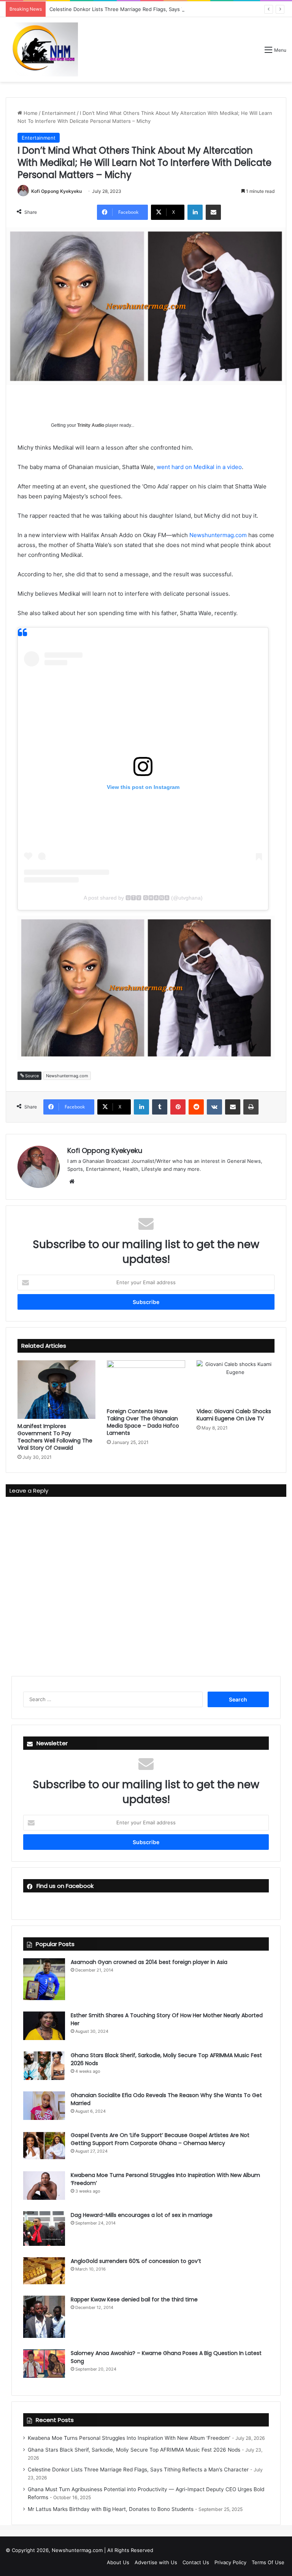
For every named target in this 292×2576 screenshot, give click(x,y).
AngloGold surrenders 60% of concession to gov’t (136, 2261)
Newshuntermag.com (218, 535)
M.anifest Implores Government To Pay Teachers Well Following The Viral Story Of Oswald (55, 1437)
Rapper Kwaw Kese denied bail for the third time (134, 2299)
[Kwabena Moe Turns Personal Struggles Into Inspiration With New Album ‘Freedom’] (44, 2186)
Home (30, 113)
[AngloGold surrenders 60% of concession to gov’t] (44, 2271)
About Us (118, 2562)
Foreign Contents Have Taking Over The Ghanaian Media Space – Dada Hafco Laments (143, 1422)
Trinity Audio (91, 425)
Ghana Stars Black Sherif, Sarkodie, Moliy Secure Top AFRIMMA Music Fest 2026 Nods (134, 2450)
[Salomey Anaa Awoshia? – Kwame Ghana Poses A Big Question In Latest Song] (44, 2364)
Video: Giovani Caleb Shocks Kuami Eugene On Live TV (234, 1415)
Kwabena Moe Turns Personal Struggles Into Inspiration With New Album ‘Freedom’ (129, 2438)
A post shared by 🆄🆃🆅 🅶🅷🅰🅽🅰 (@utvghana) (143, 898)
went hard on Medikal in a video (199, 467)
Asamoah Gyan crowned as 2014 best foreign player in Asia (149, 1962)
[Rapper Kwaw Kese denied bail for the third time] (44, 2317)
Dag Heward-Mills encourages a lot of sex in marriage (142, 2215)
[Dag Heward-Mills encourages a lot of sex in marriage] (44, 2229)
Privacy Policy (230, 2562)
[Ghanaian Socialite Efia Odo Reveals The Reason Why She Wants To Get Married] (44, 2106)
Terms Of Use (268, 2562)
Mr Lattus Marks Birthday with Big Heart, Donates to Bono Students (111, 2509)
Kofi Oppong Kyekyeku (56, 191)
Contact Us (196, 2562)
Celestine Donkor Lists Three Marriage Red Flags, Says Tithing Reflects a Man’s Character (156, 9)
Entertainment (59, 113)
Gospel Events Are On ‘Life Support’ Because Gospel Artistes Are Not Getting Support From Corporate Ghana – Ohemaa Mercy (160, 2139)
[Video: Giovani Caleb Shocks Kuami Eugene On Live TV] (236, 1382)
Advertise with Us (156, 2562)
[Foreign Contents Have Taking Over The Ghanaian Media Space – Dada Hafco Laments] (146, 1382)
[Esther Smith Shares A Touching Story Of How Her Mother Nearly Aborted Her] (44, 2026)
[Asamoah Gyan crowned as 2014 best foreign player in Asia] (44, 1979)
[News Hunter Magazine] (42, 49)
